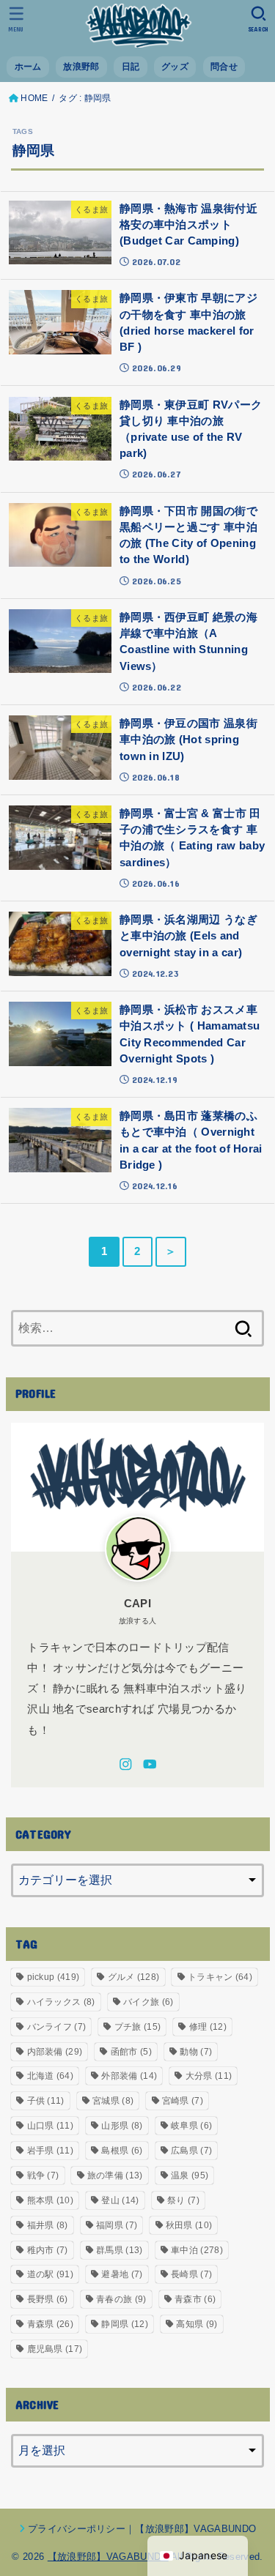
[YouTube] (150, 1764)
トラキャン (220, 1977)
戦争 (43, 2175)
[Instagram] (126, 1764)
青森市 (195, 2299)
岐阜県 (191, 2126)
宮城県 (113, 2101)
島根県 (122, 2151)
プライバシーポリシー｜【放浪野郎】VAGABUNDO (142, 2529)
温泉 (190, 2175)
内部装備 (55, 2052)
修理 (208, 2027)
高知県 (197, 2324)
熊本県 (50, 2200)
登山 (120, 2200)
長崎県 (191, 2274)
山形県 (122, 2126)
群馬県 (119, 2250)
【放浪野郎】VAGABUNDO (108, 2557)
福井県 (48, 2225)
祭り (183, 2200)
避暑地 (122, 2274)
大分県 (209, 2076)
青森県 (50, 2324)
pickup (54, 1977)
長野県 (48, 2299)
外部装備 (129, 2076)
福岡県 (117, 2225)
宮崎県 (183, 2101)
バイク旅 (148, 2002)
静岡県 (124, 2324)
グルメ (134, 1977)
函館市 (131, 2052)
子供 (46, 2101)
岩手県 (50, 2151)
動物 (196, 2052)
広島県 (191, 2151)
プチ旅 (137, 2027)
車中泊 (197, 2250)
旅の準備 (115, 2175)
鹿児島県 (55, 2349)
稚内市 (48, 2250)
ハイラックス (61, 2002)
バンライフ (57, 2027)
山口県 (50, 2126)
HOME (34, 98)
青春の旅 (121, 2299)
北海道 (50, 2076)
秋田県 (189, 2225)
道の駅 (50, 2274)
